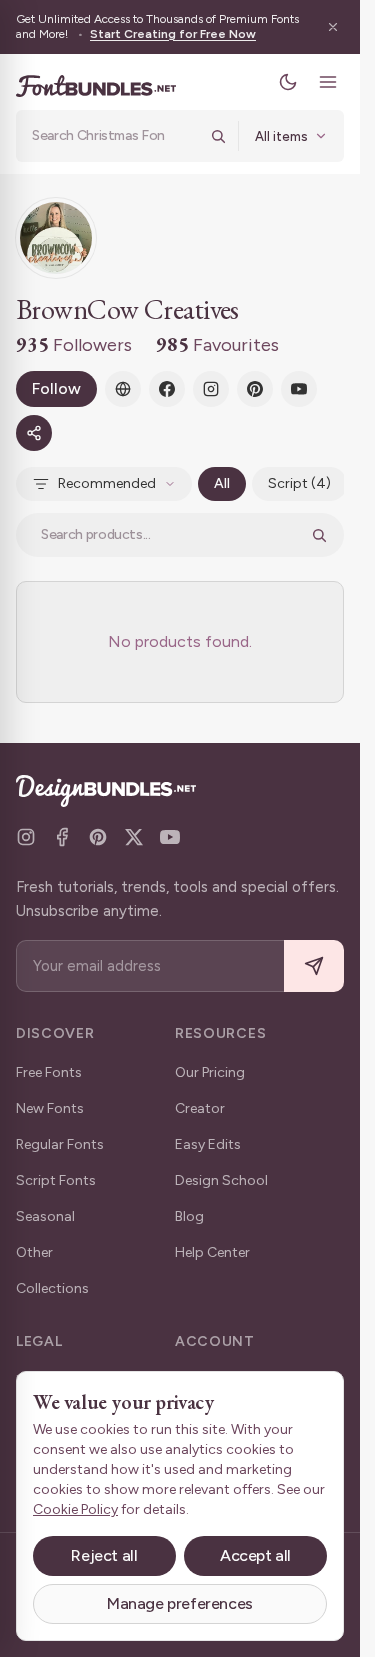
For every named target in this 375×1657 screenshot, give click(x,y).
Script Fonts (56, 1180)
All (222, 483)
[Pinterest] (255, 389)
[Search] (218, 136)
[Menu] (328, 82)
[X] (134, 837)
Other (34, 1252)
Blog (189, 1216)
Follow (56, 388)
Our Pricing (210, 1072)
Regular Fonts (60, 1144)
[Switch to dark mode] (288, 82)
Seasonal (45, 1216)
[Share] (34, 433)
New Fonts (50, 1108)
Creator (200, 1108)
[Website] (123, 389)
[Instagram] (211, 389)
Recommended (107, 483)
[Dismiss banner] (333, 27)
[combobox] (115, 136)
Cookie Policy (75, 1509)
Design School (221, 1180)
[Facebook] (167, 389)
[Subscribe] (314, 966)
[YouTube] (299, 389)
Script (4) (299, 483)
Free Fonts (49, 1072)
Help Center (212, 1252)
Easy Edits (208, 1144)
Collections (52, 1288)
